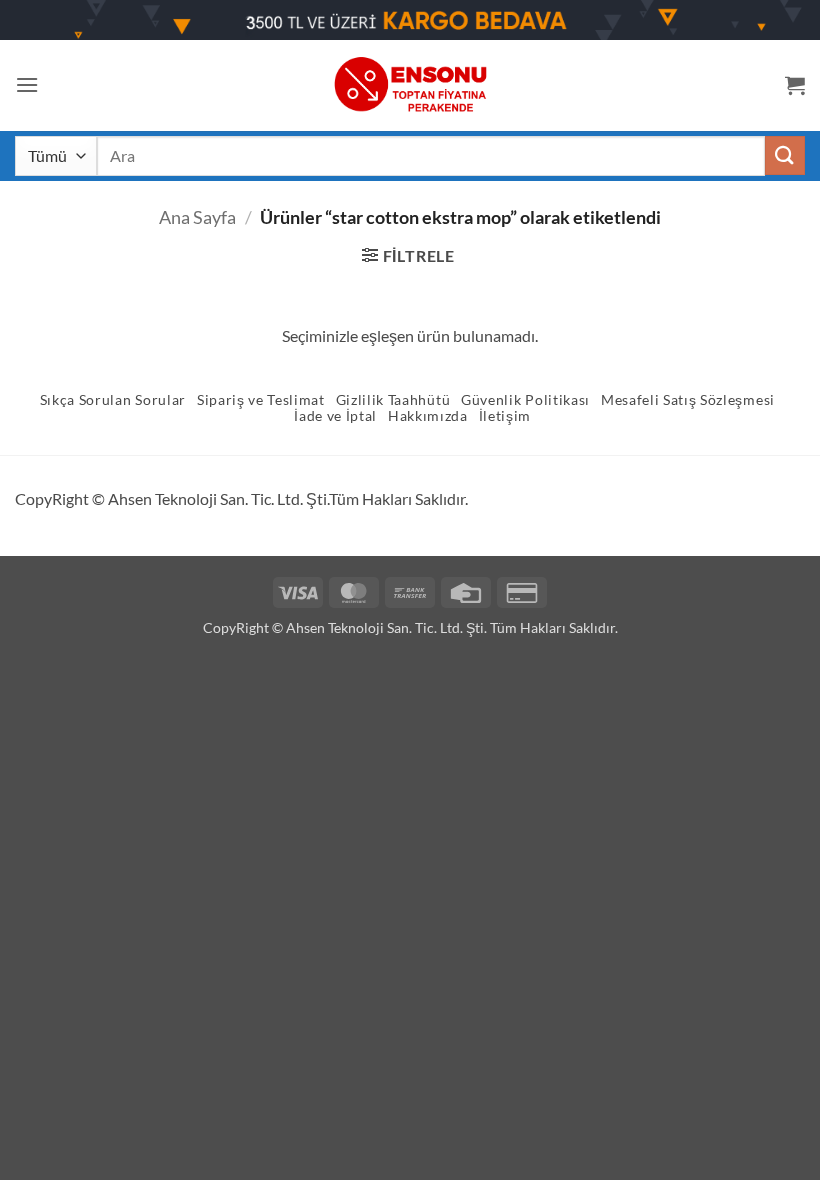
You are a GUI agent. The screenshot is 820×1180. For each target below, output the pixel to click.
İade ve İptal (335, 416)
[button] (27, 84)
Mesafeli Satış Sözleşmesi (688, 400)
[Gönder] (785, 155)
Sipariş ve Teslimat (261, 400)
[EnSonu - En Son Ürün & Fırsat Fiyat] (410, 84)
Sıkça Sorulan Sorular (113, 400)
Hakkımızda (428, 416)
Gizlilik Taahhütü (393, 400)
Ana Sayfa (197, 217)
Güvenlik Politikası (525, 400)
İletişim (505, 416)
